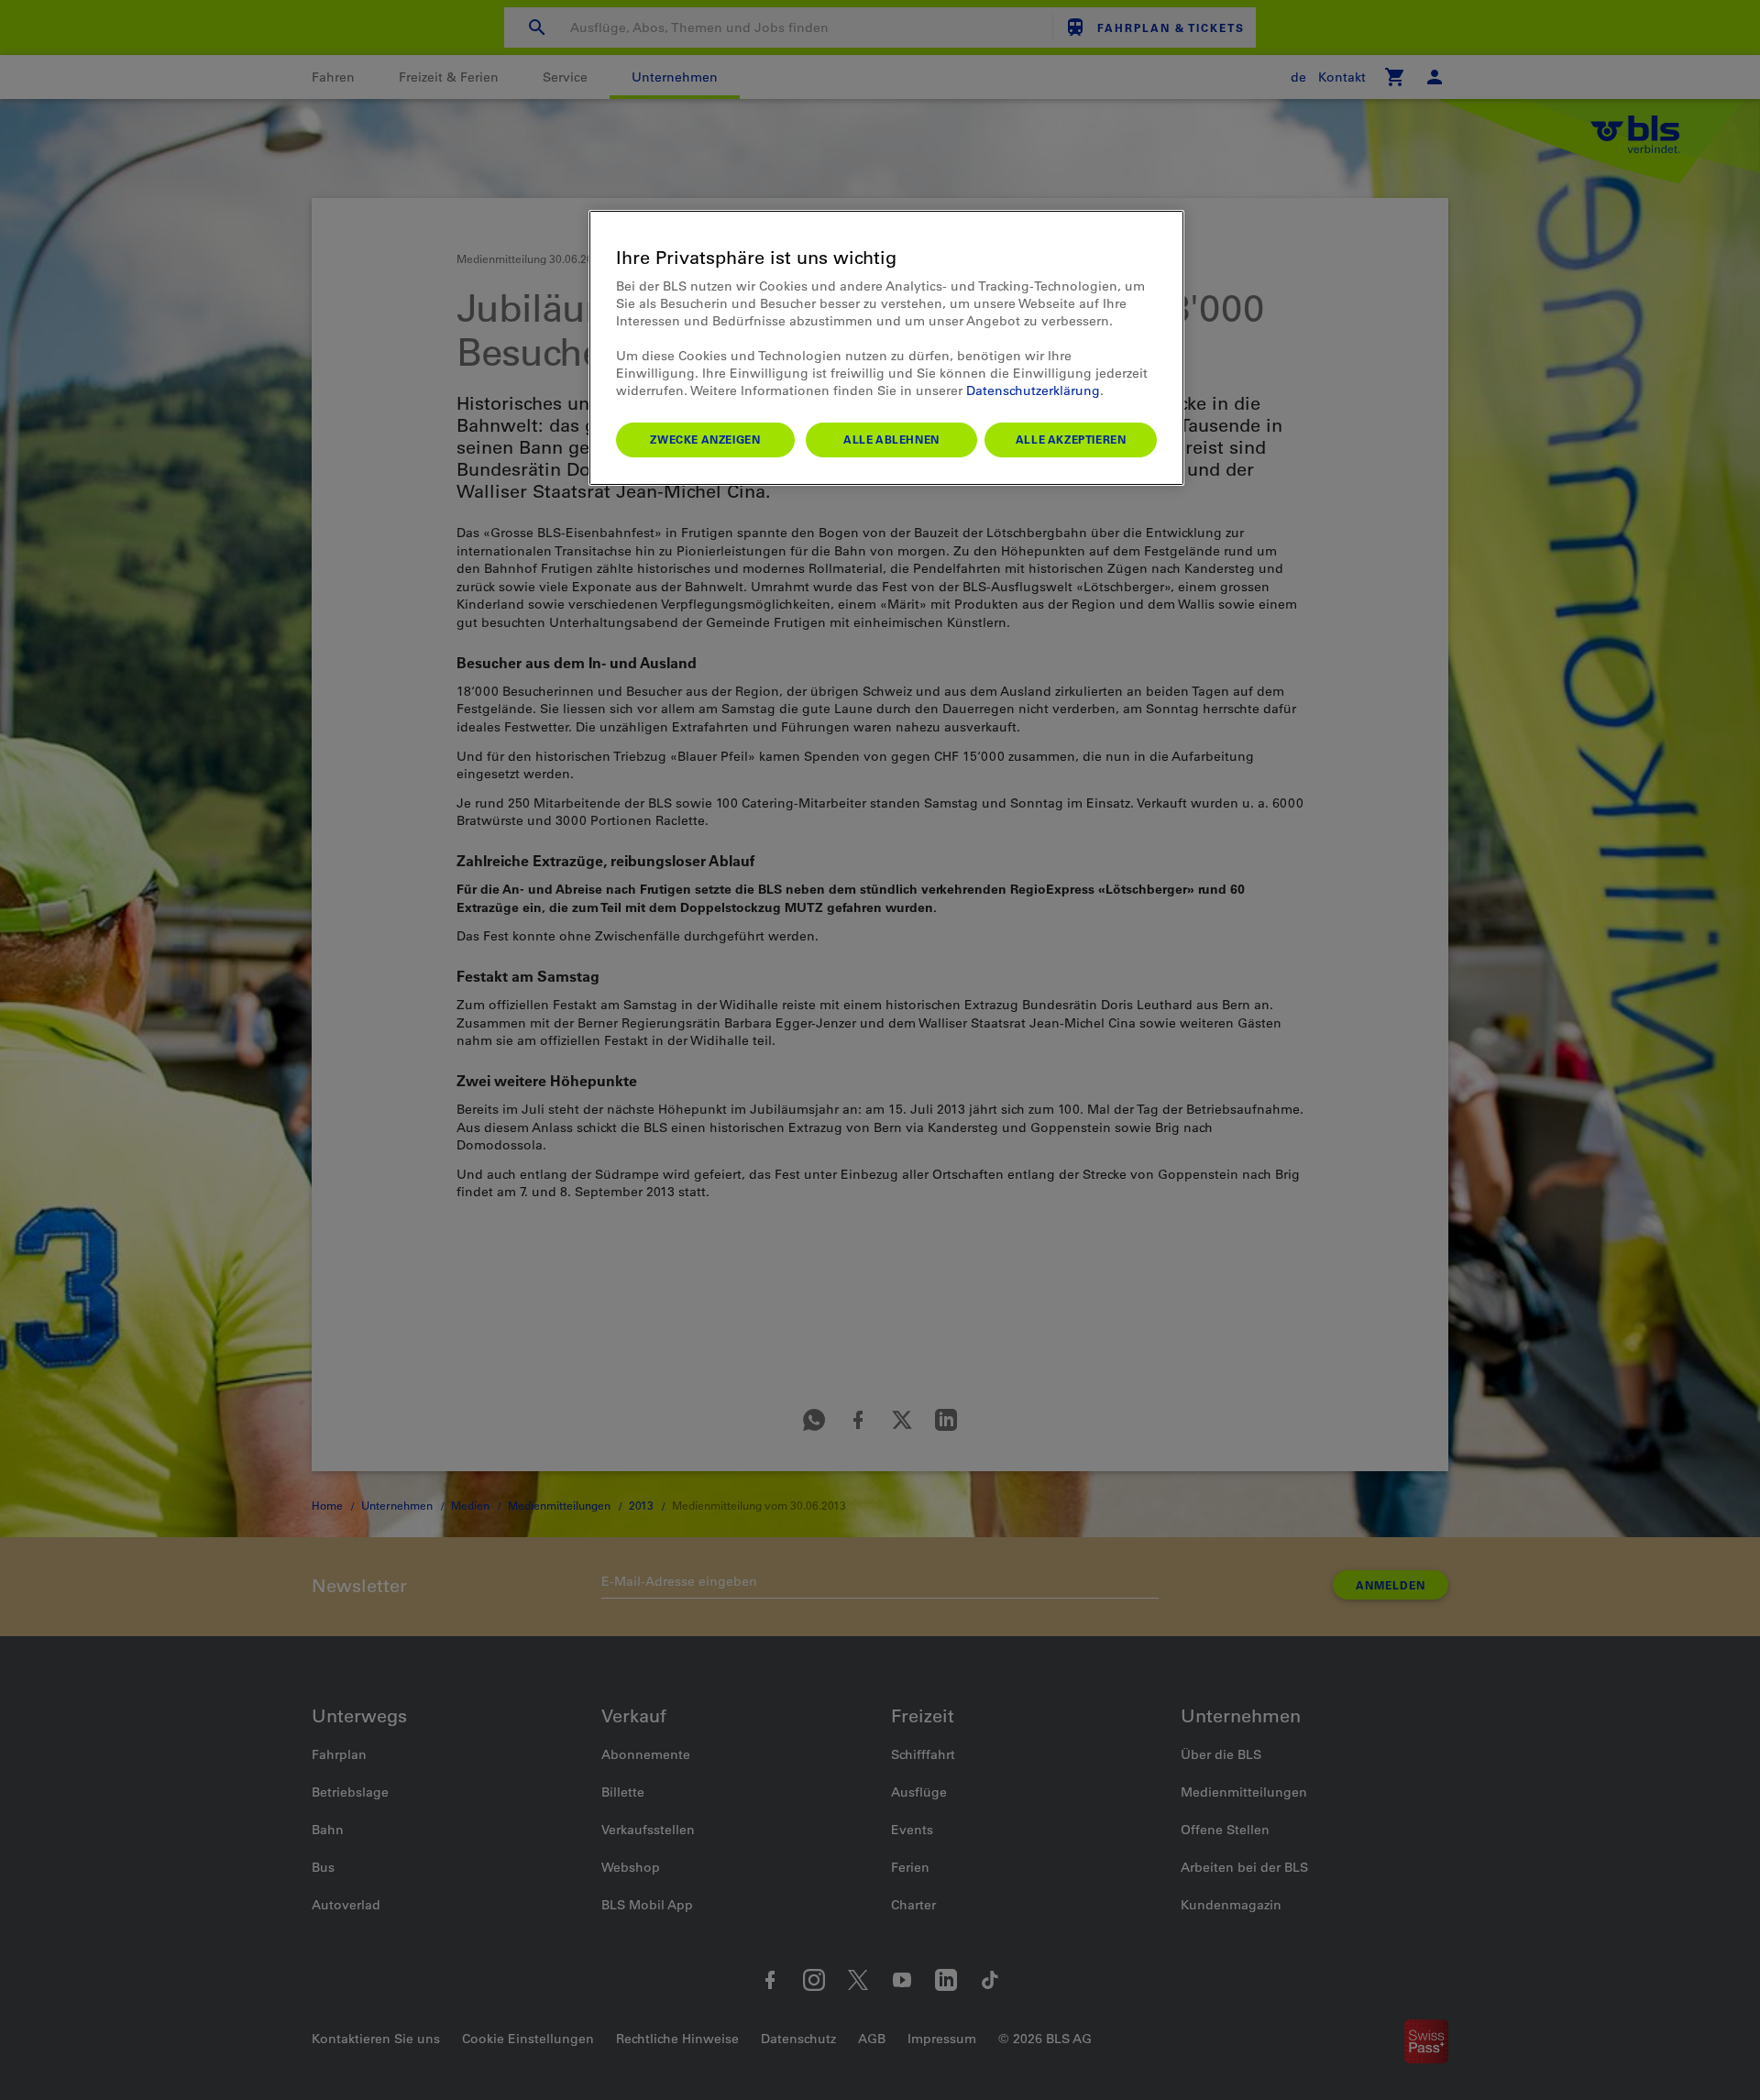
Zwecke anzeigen (705, 439)
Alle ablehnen (891, 439)
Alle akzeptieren (1071, 439)
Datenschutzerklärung (1033, 390)
